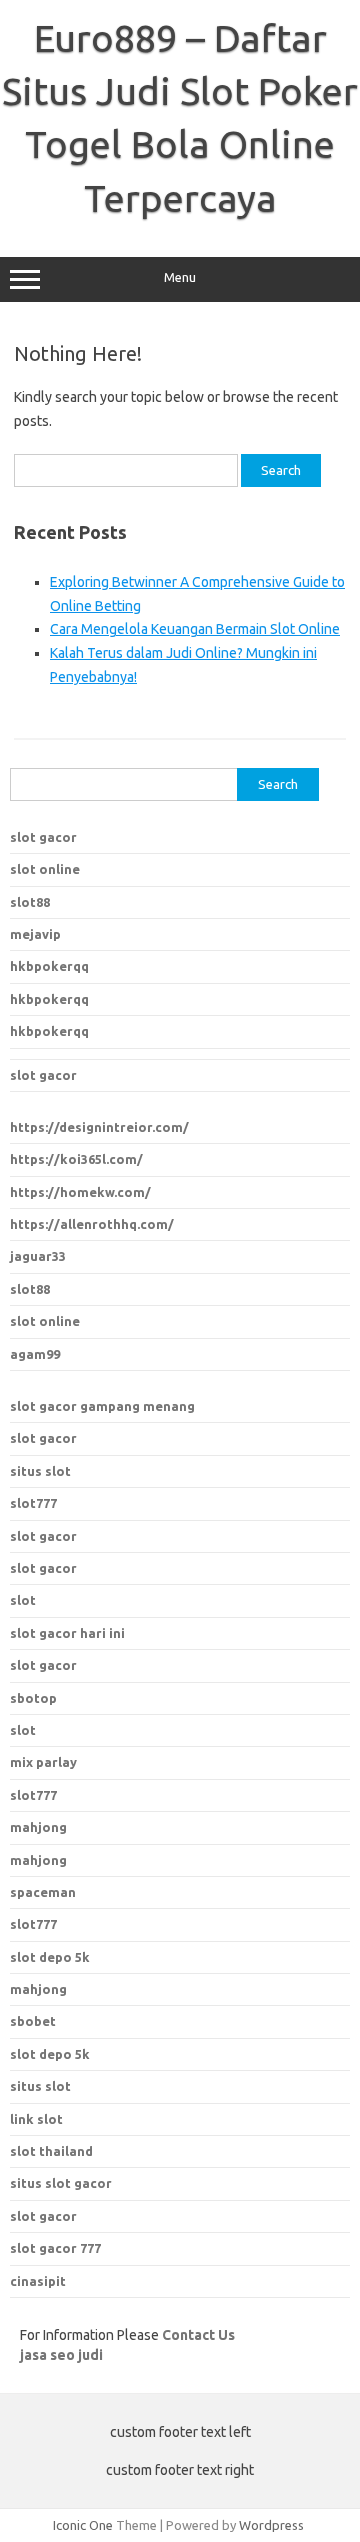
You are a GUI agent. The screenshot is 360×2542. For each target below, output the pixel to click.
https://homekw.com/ (80, 1192)
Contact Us (198, 2335)
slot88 (30, 902)
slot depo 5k (50, 1957)
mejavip (35, 934)
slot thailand (51, 2151)
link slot (36, 2119)
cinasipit (38, 2281)
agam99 (35, 1354)
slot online (45, 869)
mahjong (38, 1860)
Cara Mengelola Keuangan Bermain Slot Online (195, 629)
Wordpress (271, 2525)
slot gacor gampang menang (102, 1406)
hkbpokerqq (49, 966)
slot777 (33, 1503)
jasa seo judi (61, 2355)
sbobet (33, 2021)
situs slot (40, 1471)
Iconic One (83, 2525)
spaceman (43, 1892)
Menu (180, 277)
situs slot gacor (61, 2183)
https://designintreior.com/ (99, 1127)
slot (23, 1600)
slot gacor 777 (55, 2248)
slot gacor (43, 837)
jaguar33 (38, 1256)
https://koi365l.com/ (76, 1159)
